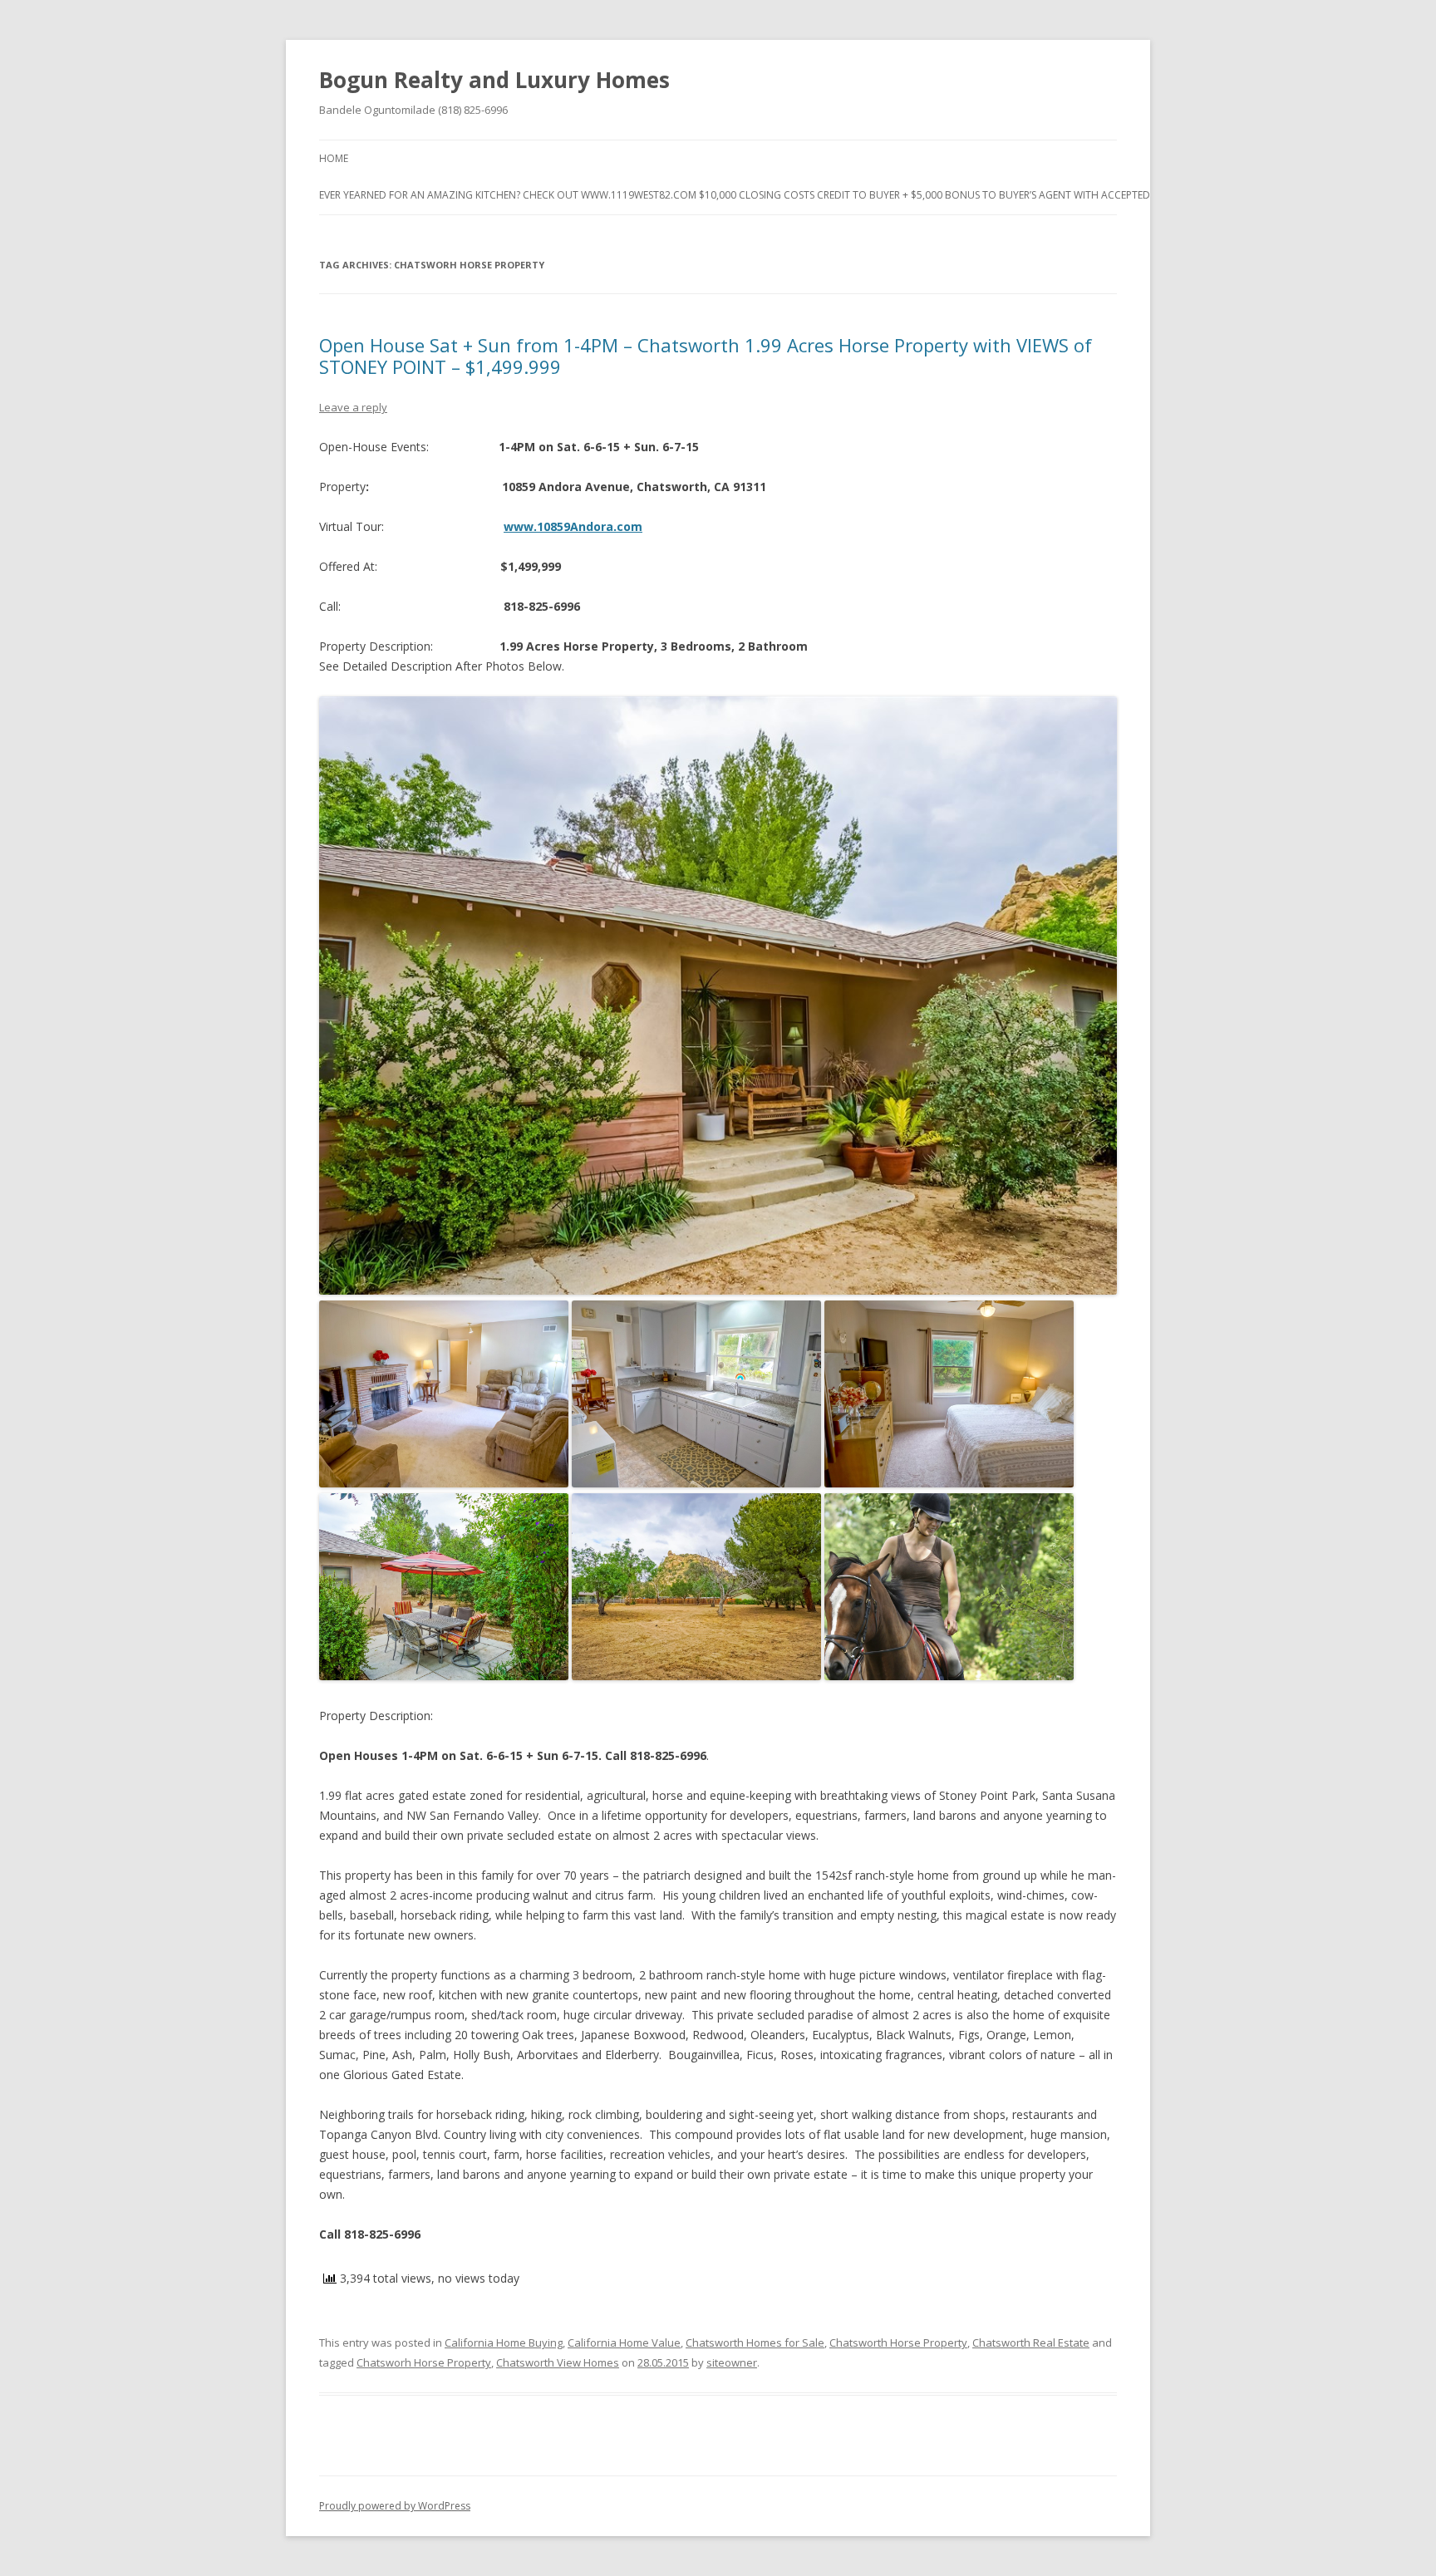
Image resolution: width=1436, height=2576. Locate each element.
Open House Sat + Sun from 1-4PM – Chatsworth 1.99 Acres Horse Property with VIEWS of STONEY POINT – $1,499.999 (706, 356)
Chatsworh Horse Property (424, 2362)
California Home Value (624, 2342)
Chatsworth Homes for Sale (755, 2342)
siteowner (732, 2362)
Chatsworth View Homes (558, 2362)
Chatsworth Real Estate (1031, 2342)
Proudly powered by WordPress (395, 2506)
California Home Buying (504, 2342)
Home (334, 158)
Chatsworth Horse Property (898, 2342)
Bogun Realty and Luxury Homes (494, 80)
